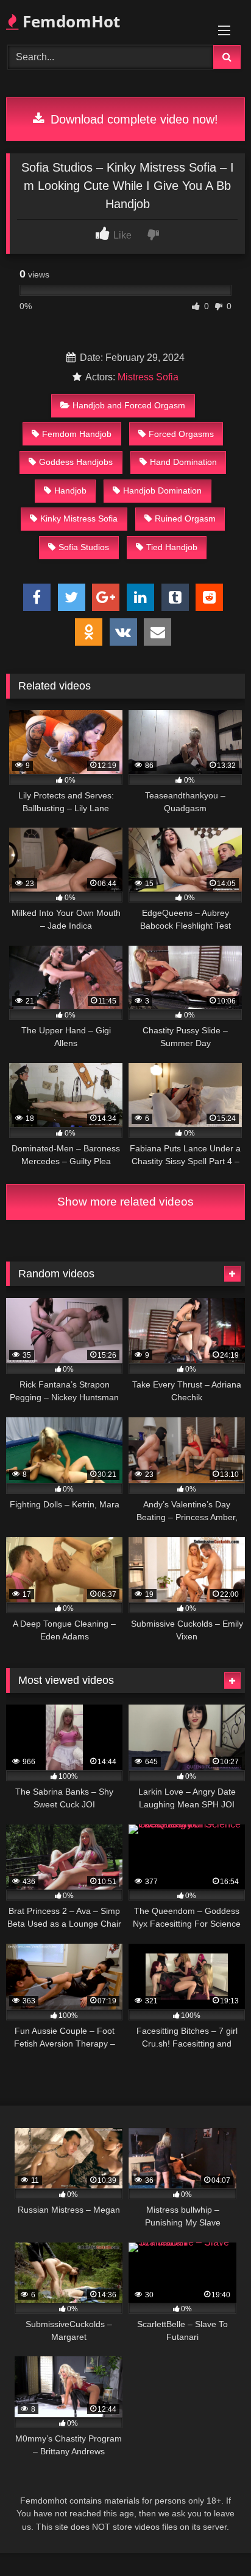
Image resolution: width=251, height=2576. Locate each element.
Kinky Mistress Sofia (79, 518)
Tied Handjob (172, 547)
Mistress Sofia (148, 377)
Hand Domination (183, 462)
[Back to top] (213, 2540)
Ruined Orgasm (185, 518)
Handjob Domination (162, 490)
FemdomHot (69, 21)
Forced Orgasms (181, 434)
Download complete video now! (133, 119)
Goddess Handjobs (76, 462)
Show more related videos (125, 1202)
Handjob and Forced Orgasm (129, 405)
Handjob (70, 490)
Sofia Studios (84, 547)
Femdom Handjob (77, 434)
